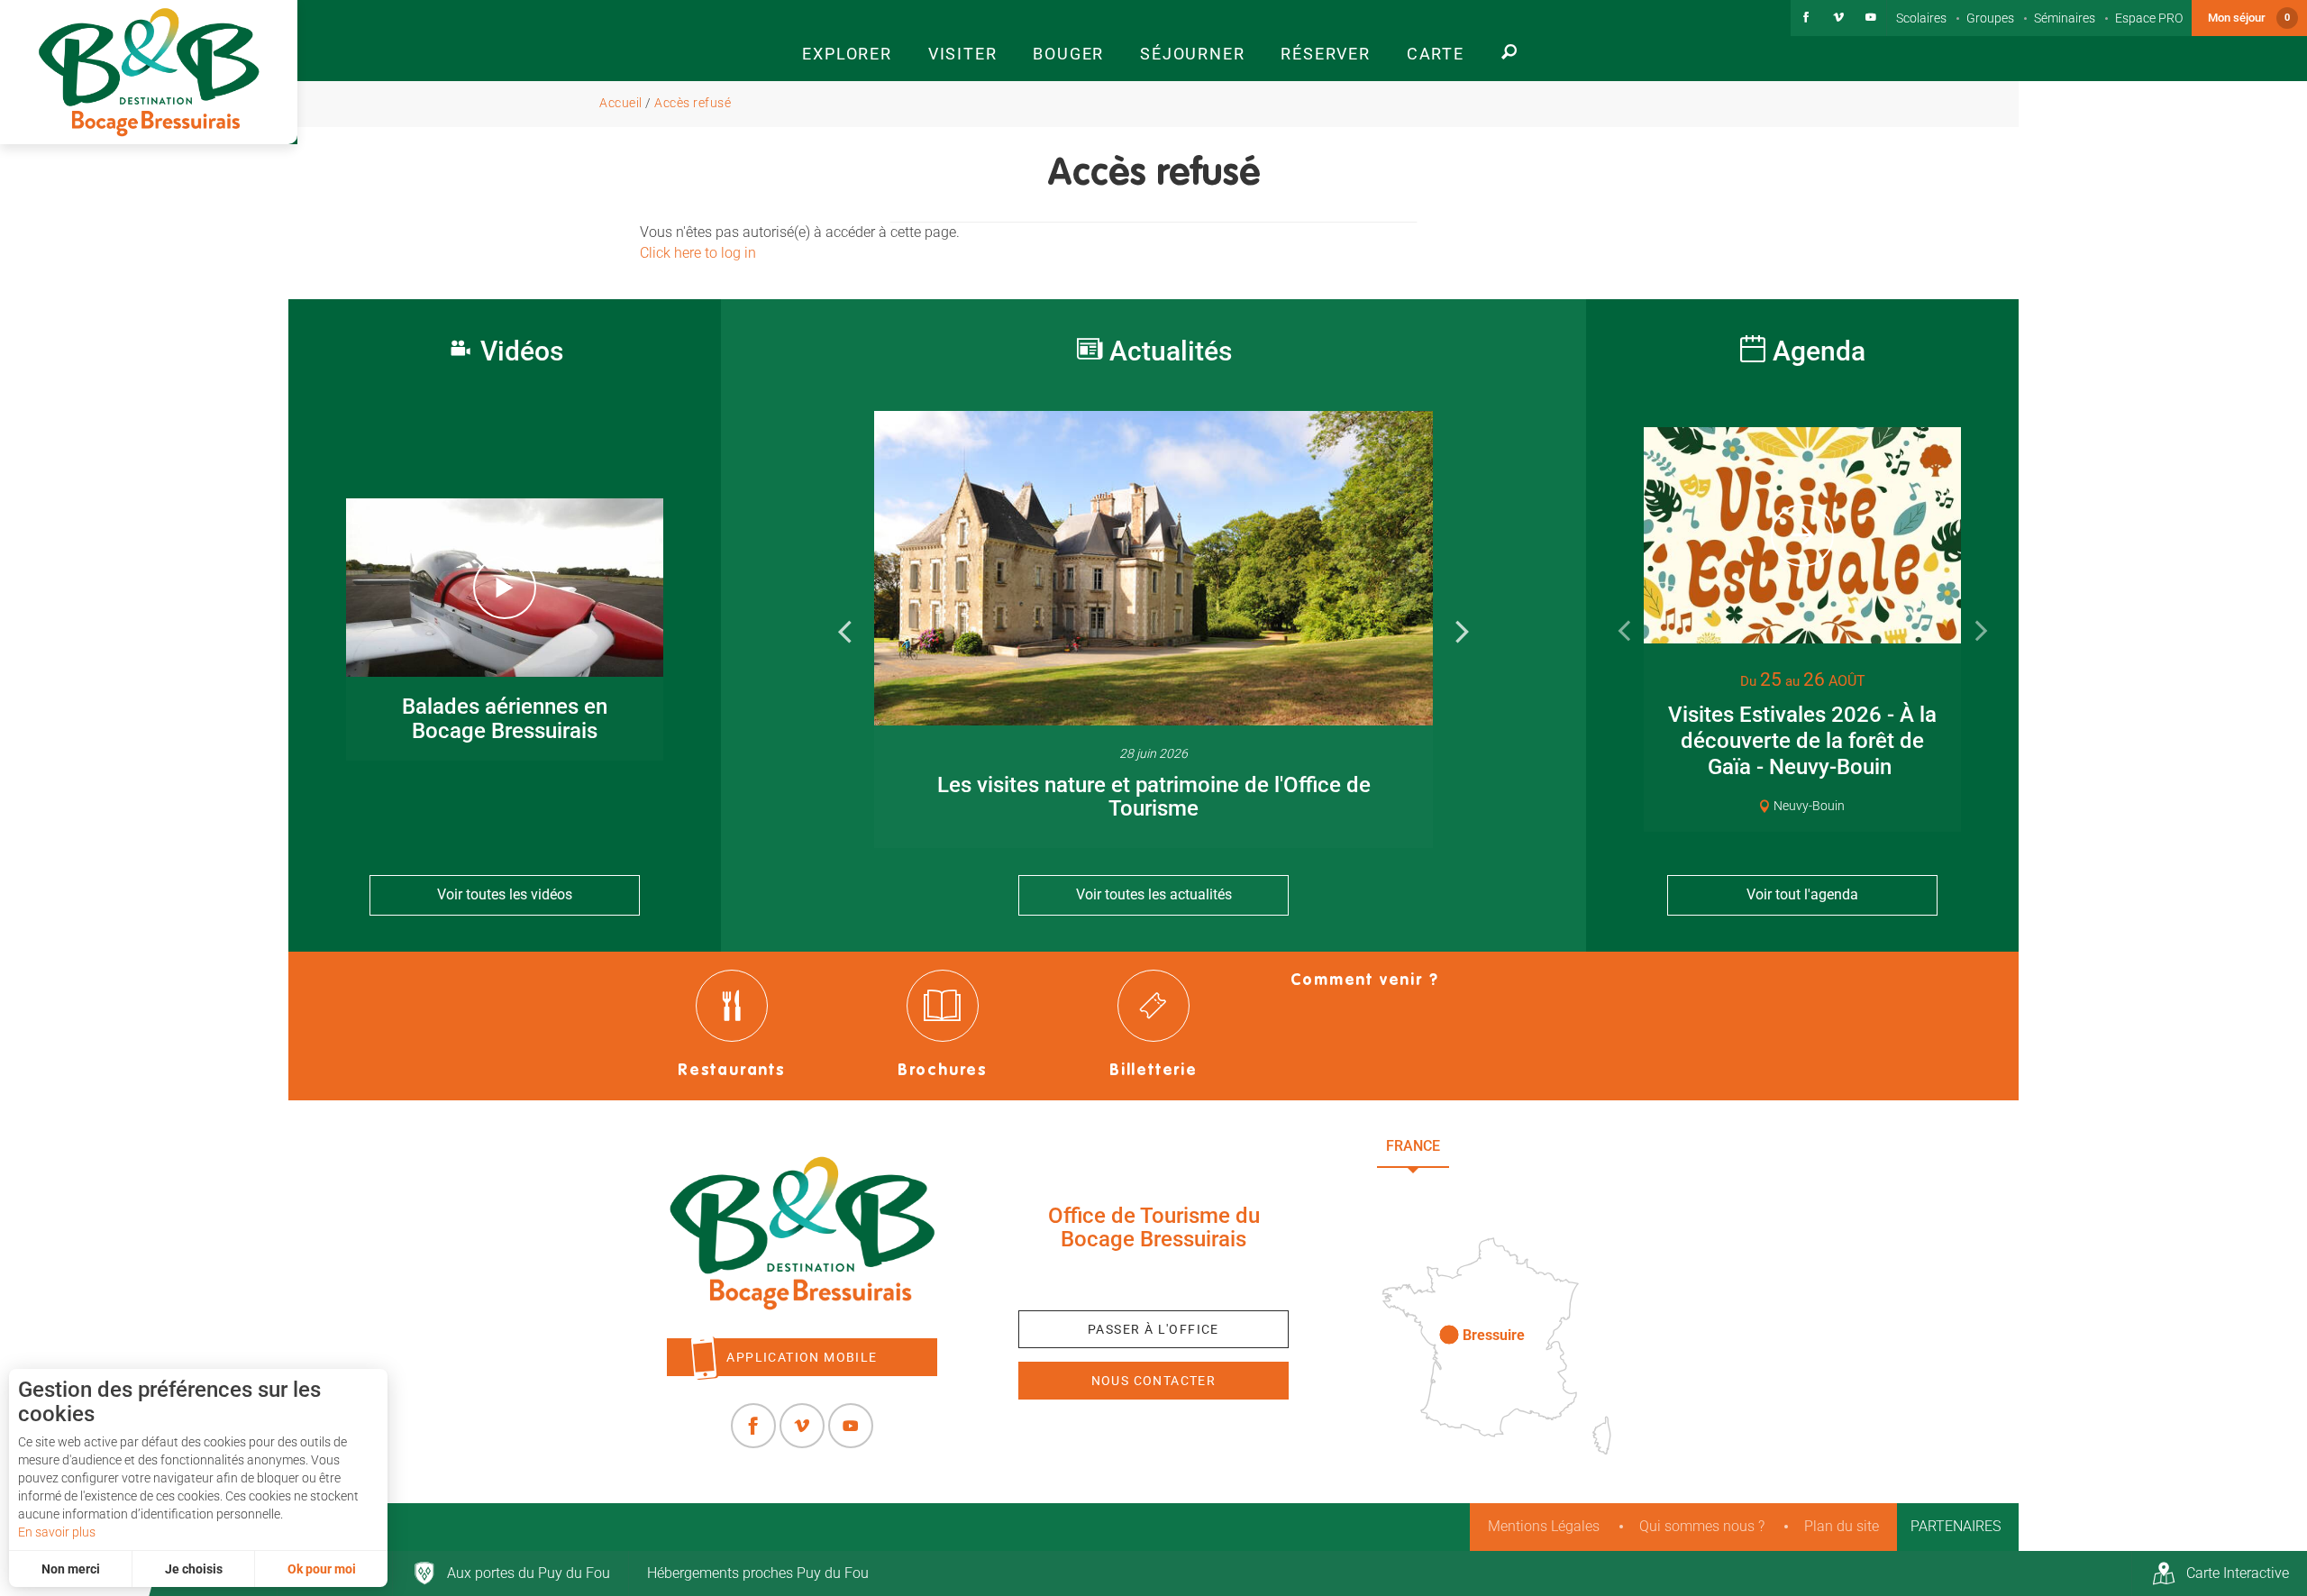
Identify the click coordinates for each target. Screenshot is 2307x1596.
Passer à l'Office (1153, 1329)
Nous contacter (1154, 1381)
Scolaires (1921, 18)
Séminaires (2065, 18)
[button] (847, 41)
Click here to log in (698, 253)
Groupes (1990, 18)
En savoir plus (57, 1532)
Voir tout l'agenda (1802, 894)
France (1413, 1146)
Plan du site (1842, 1526)
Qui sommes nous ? (1702, 1526)
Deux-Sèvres (1505, 1186)
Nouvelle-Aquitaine (1550, 1146)
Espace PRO (2149, 18)
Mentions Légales (1544, 1526)
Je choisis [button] (194, 1569)
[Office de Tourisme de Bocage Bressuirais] (802, 1234)
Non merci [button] (71, 1569)
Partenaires (1956, 1526)
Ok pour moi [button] (322, 1569)
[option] (1153, 629)
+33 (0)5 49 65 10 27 (1153, 1281)
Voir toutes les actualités (1154, 894)
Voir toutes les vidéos (505, 894)
